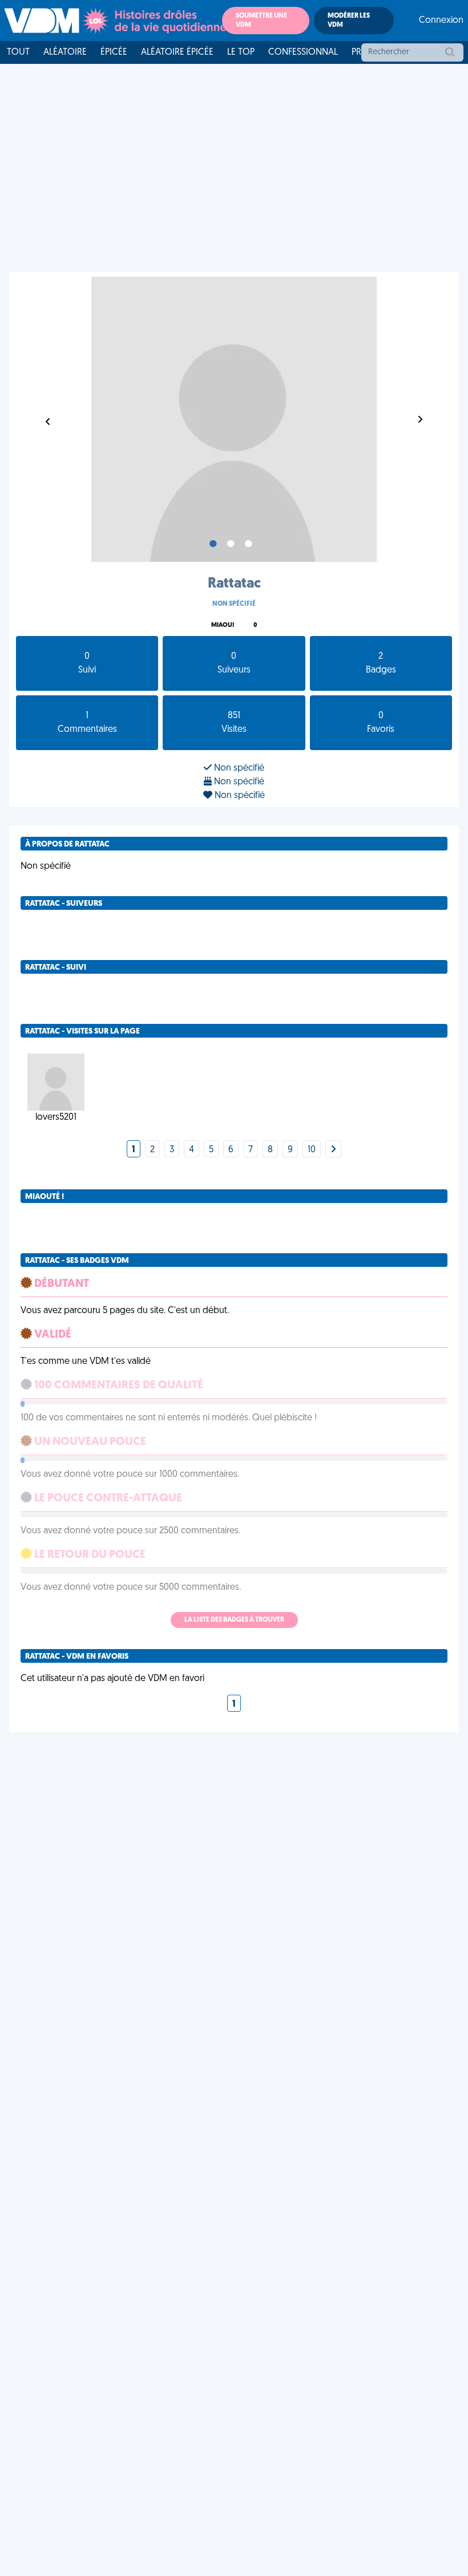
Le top (241, 52)
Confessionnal (303, 52)
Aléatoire (65, 52)
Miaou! (223, 625)
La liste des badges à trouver (234, 1620)
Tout (18, 52)
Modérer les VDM (349, 21)
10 (312, 1150)
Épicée (114, 52)
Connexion (441, 21)
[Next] (333, 1150)
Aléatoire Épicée (177, 52)
